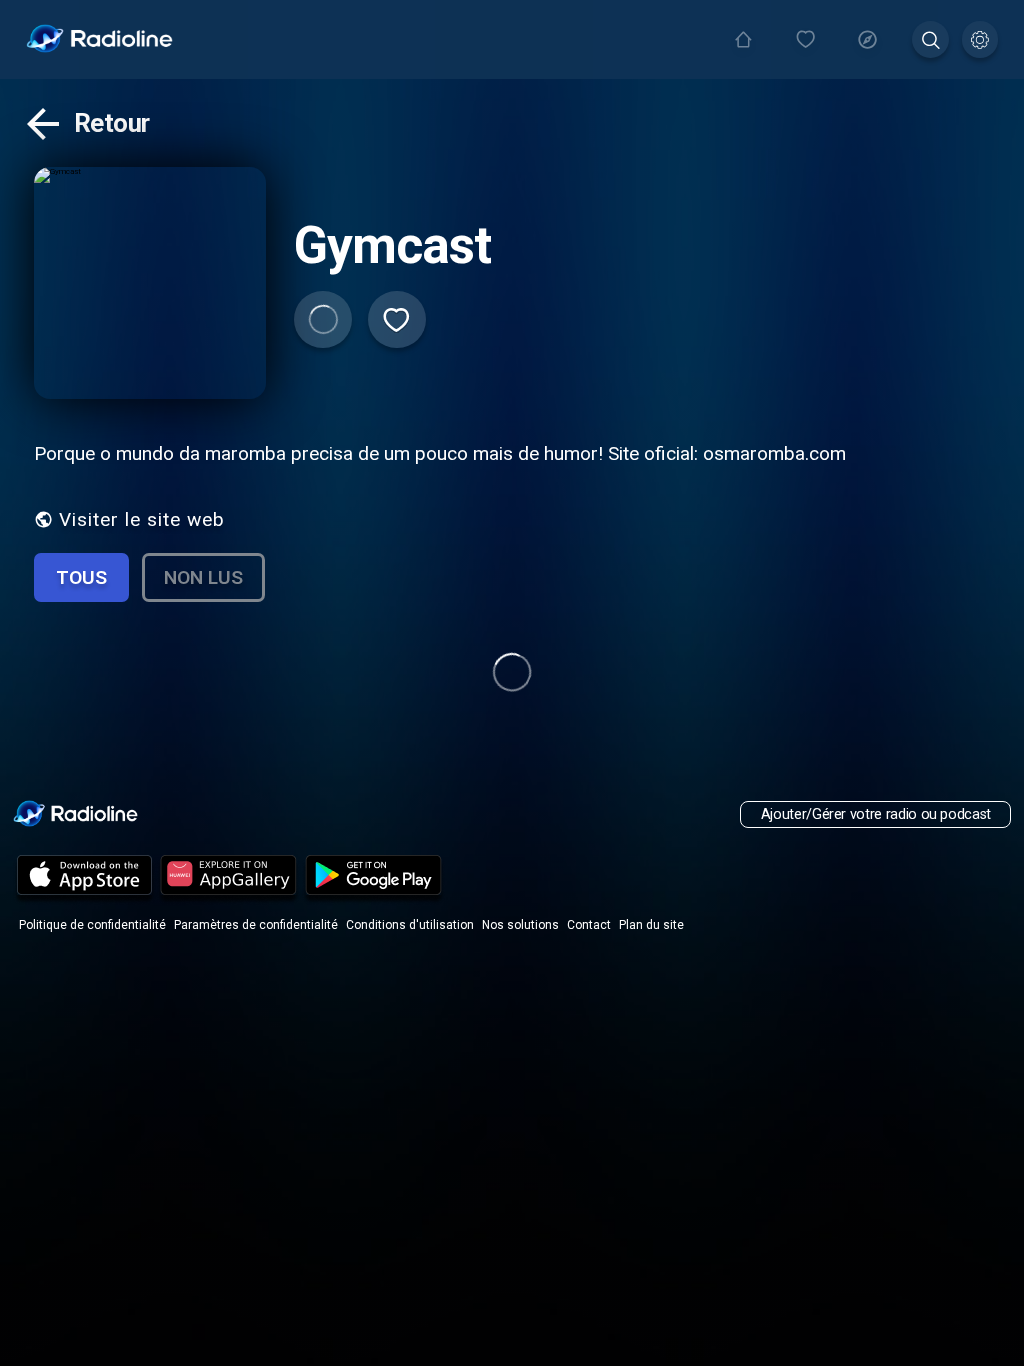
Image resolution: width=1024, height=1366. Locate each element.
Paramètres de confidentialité (256, 925)
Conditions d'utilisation (410, 925)
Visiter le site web (142, 519)
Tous (81, 577)
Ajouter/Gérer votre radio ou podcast (876, 814)
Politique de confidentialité (92, 925)
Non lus (203, 577)
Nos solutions (520, 925)
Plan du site (651, 925)
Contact (589, 925)
